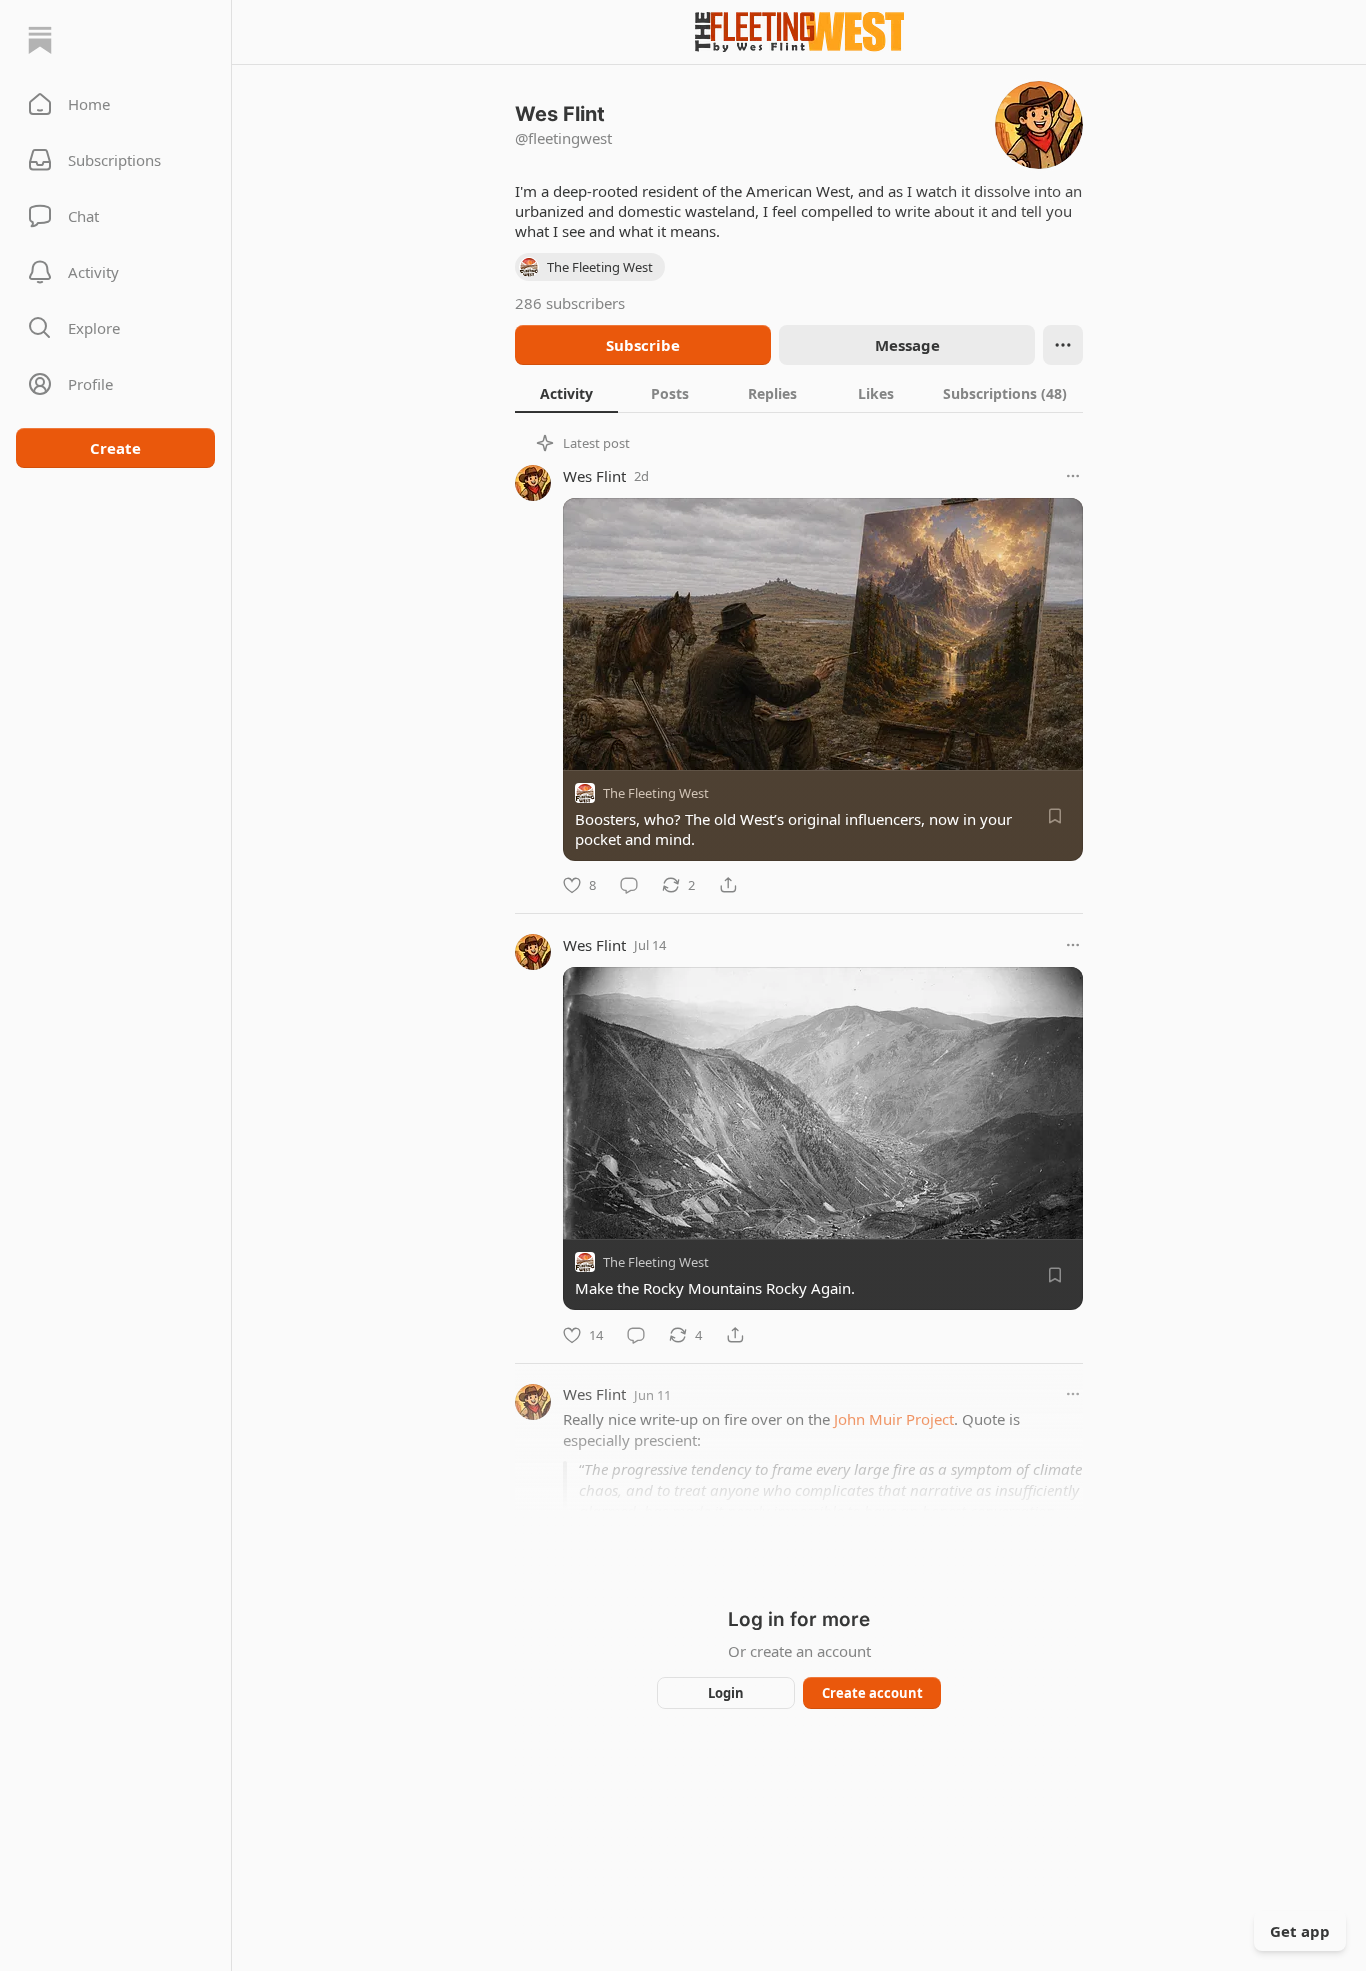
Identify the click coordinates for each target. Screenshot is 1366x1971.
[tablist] (799, 393)
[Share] (728, 885)
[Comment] (629, 885)
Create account (872, 1693)
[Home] (40, 40)
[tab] (566, 393)
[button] (115, 104)
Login (726, 1693)
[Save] (1055, 816)
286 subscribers (570, 303)
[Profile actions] (1063, 345)
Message (907, 345)
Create (115, 448)
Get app (1300, 1931)
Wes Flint (594, 476)
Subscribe (643, 345)
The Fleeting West (656, 793)
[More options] (1073, 476)
